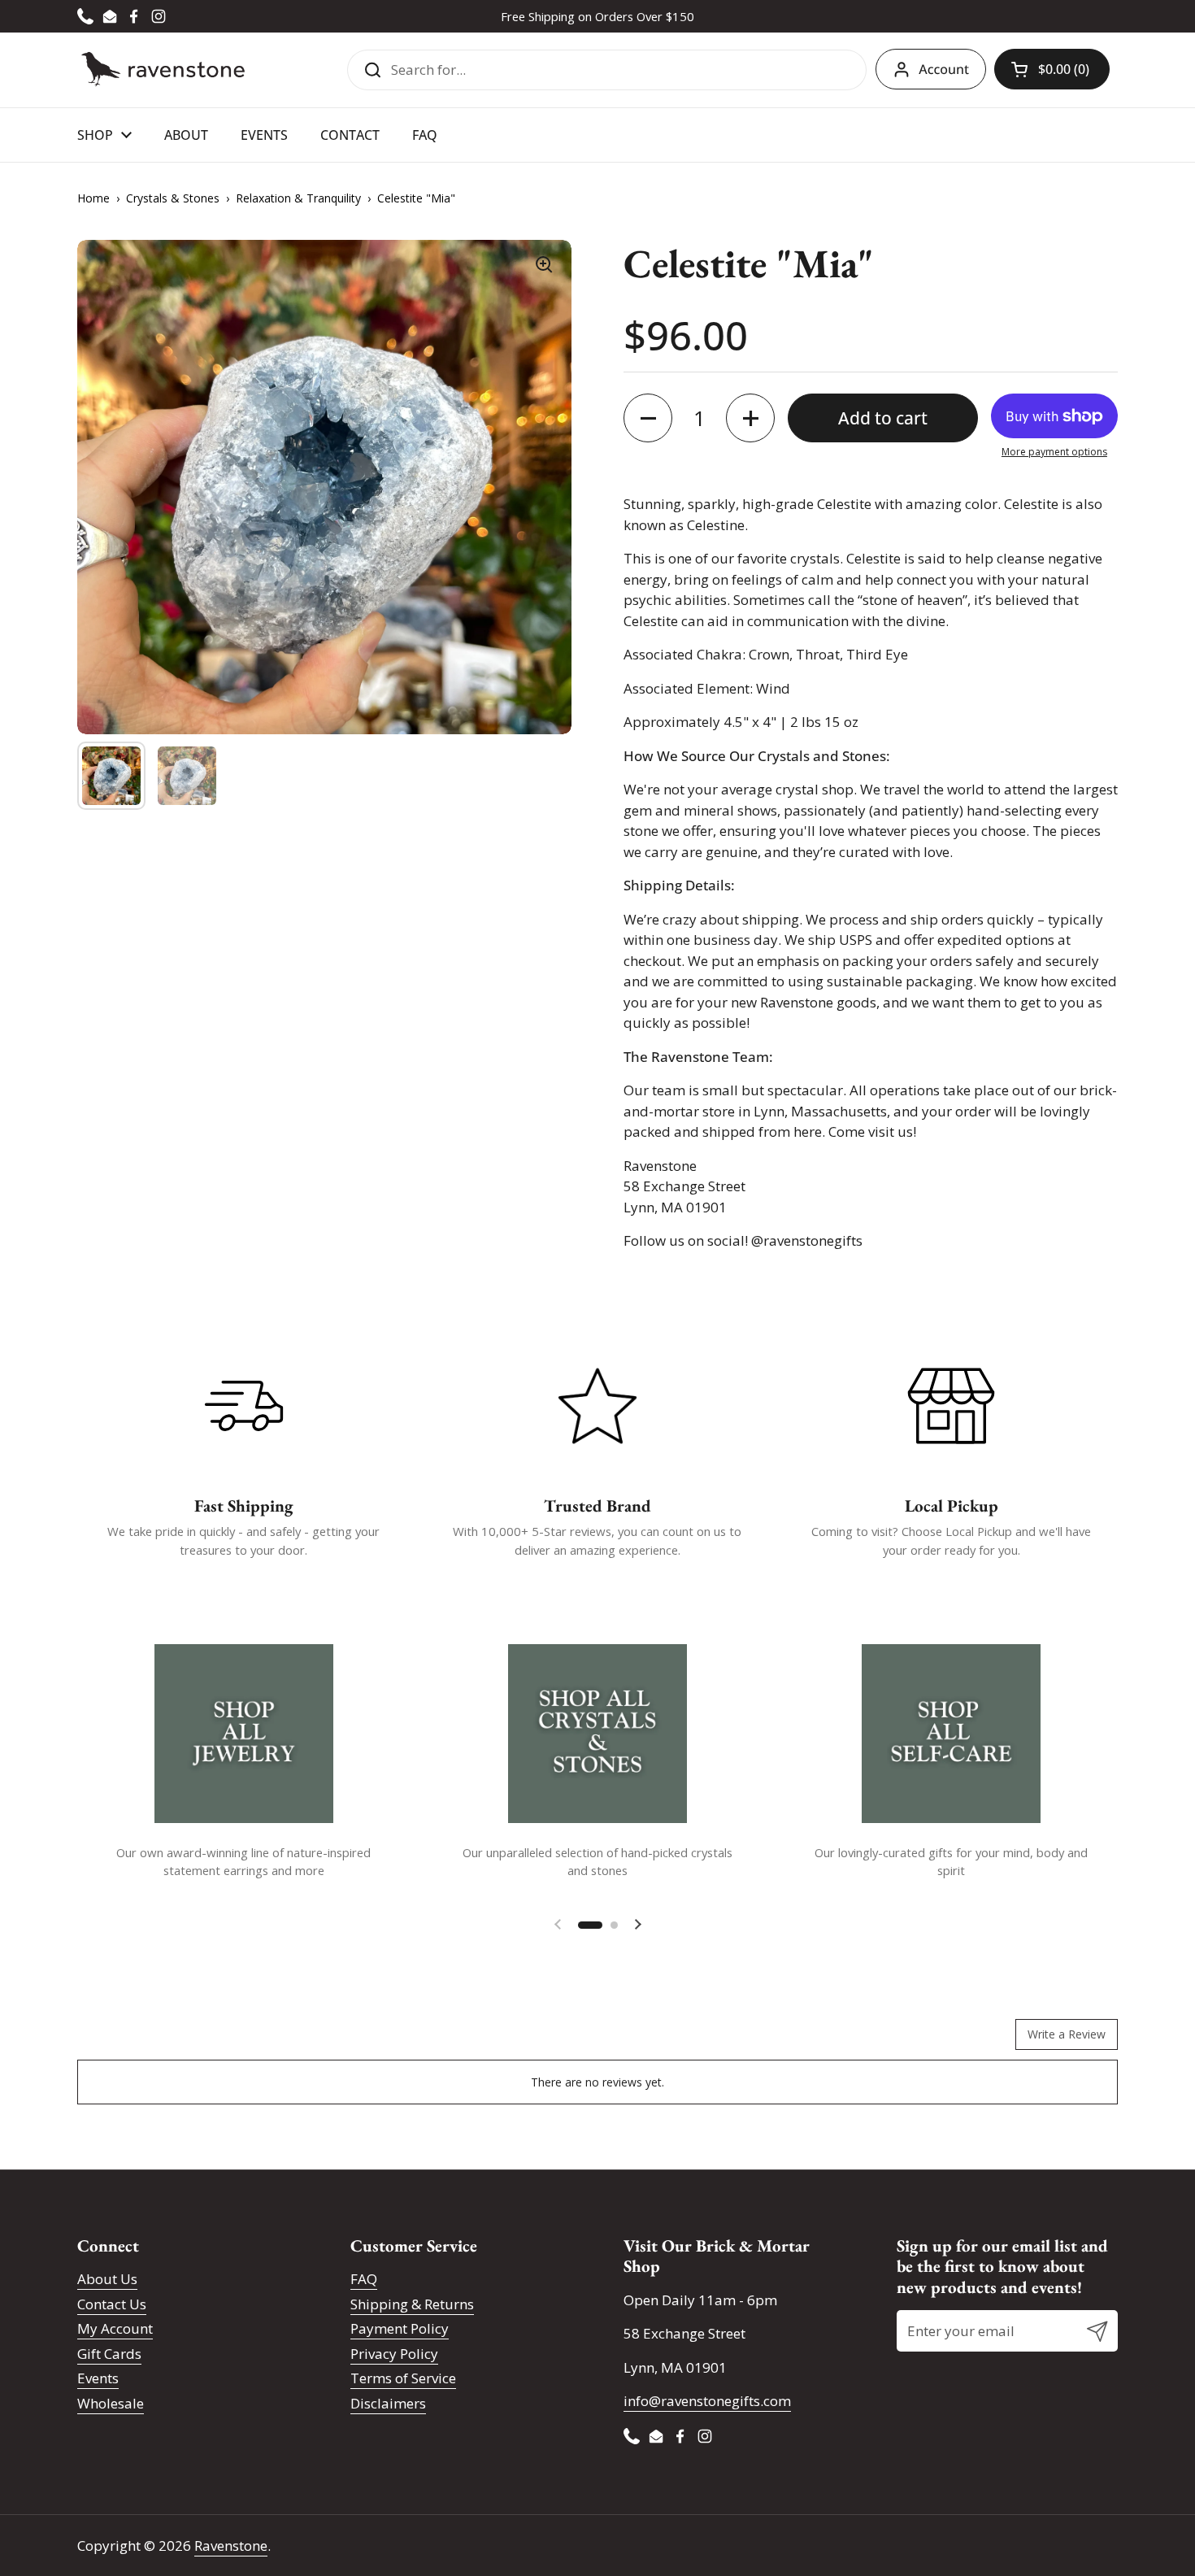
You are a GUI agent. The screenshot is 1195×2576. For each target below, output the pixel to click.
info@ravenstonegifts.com (707, 2401)
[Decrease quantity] (648, 418)
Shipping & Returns (412, 2304)
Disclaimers (388, 2403)
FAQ (364, 2279)
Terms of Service (403, 2378)
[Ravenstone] (163, 70)
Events (98, 2378)
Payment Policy (400, 2328)
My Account (115, 2328)
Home (93, 198)
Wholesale (111, 2403)
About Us (107, 2279)
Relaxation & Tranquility (298, 198)
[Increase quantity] (750, 418)
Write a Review (1067, 2034)
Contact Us (112, 2304)
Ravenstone (231, 2546)
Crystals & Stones (173, 198)
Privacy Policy (394, 2354)
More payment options (1054, 452)
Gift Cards (109, 2354)
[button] (1052, 69)
